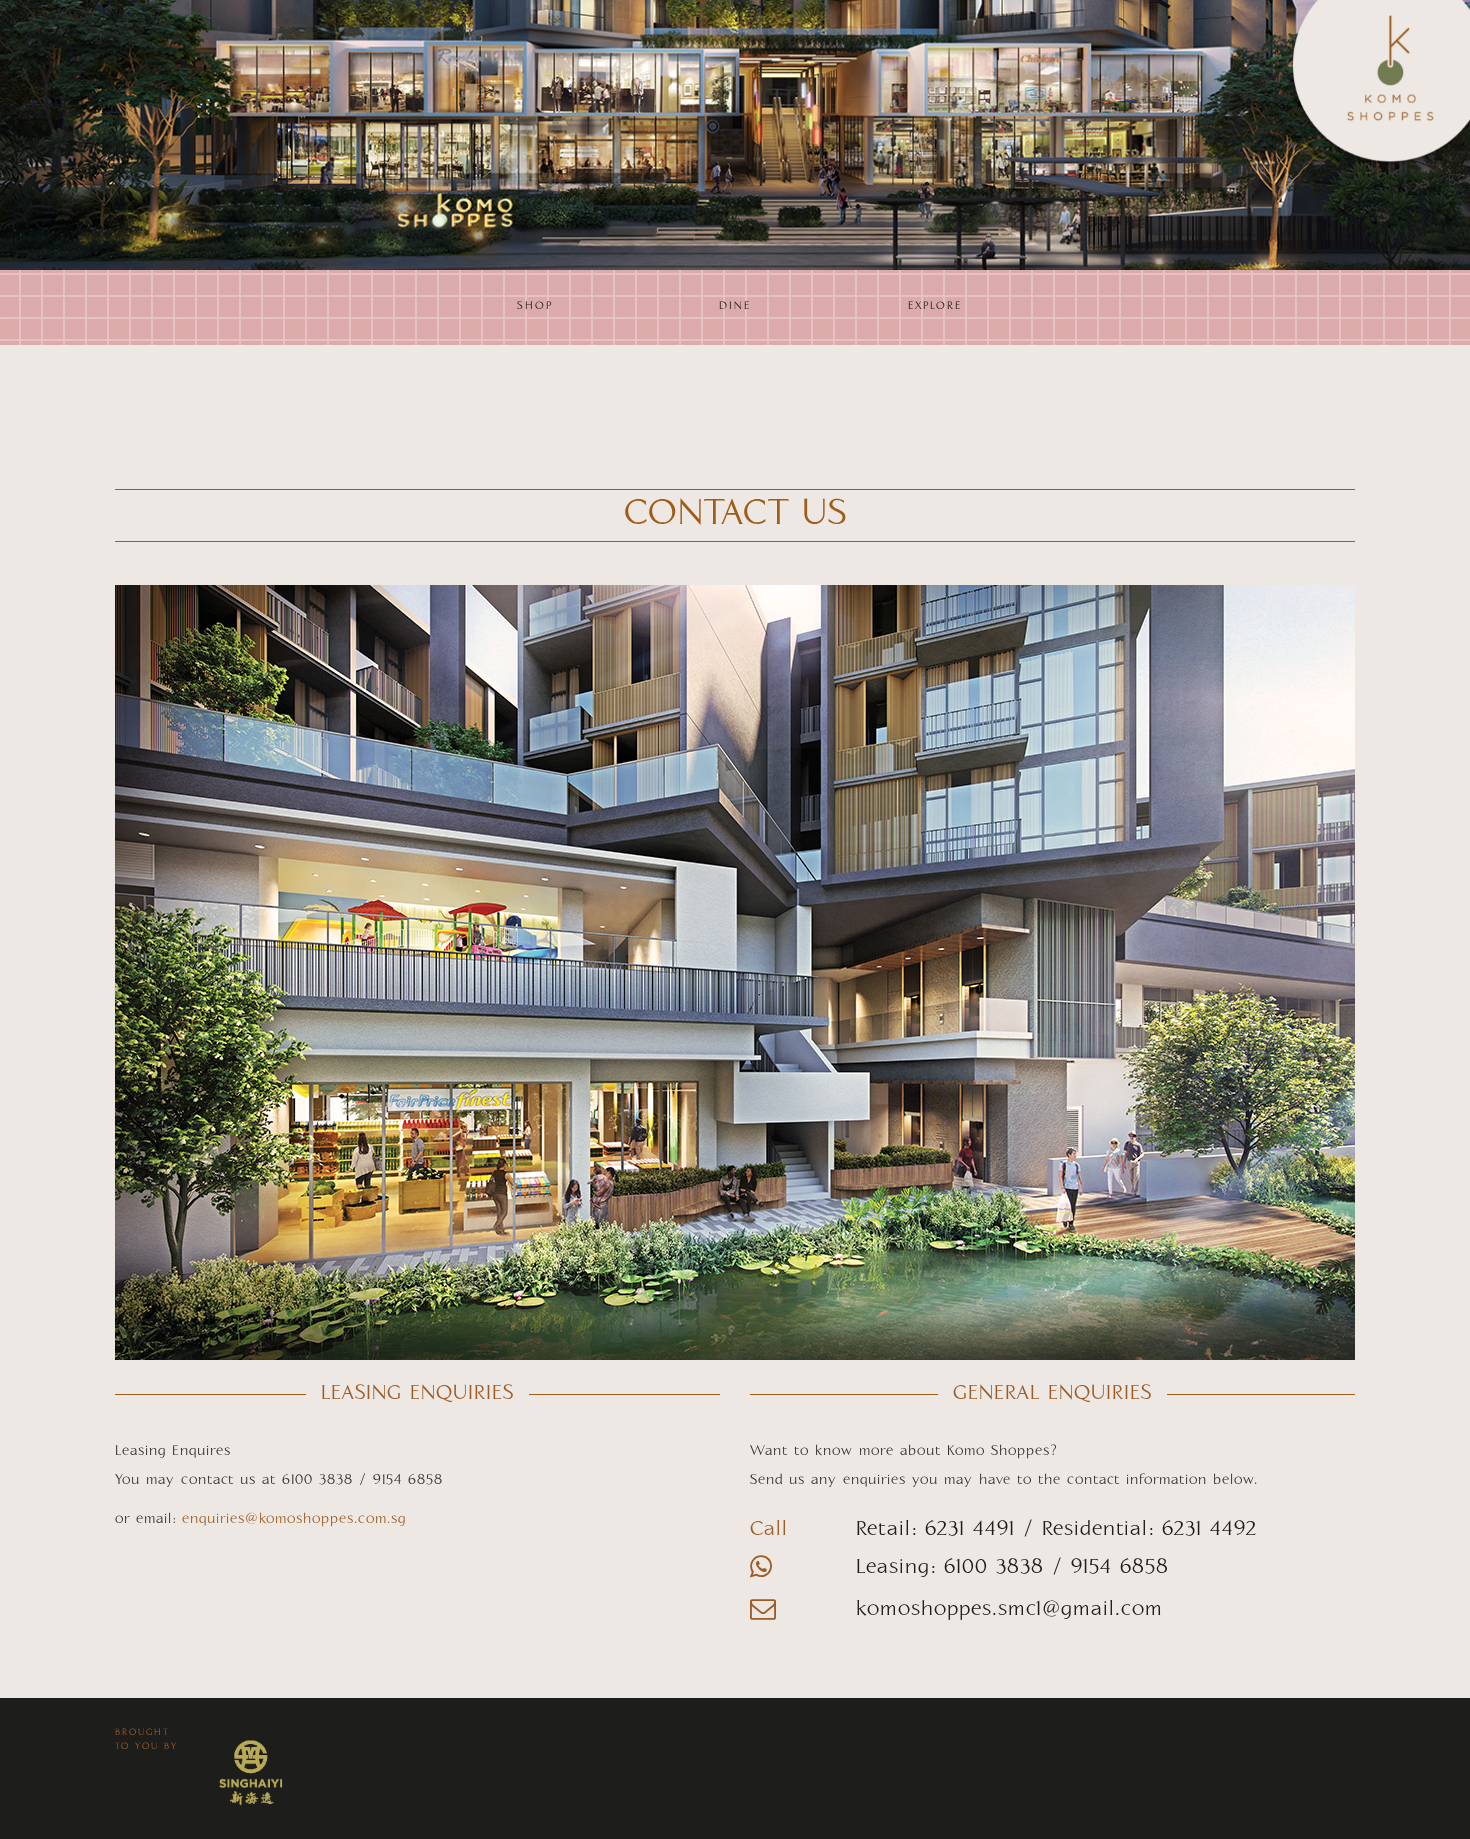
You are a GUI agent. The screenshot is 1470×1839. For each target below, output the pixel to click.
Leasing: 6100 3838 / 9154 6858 (1012, 1568)
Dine (735, 306)
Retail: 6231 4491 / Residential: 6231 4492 (1056, 1530)
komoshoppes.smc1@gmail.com (1009, 1610)
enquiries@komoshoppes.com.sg (294, 1519)
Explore (935, 306)
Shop (535, 306)
